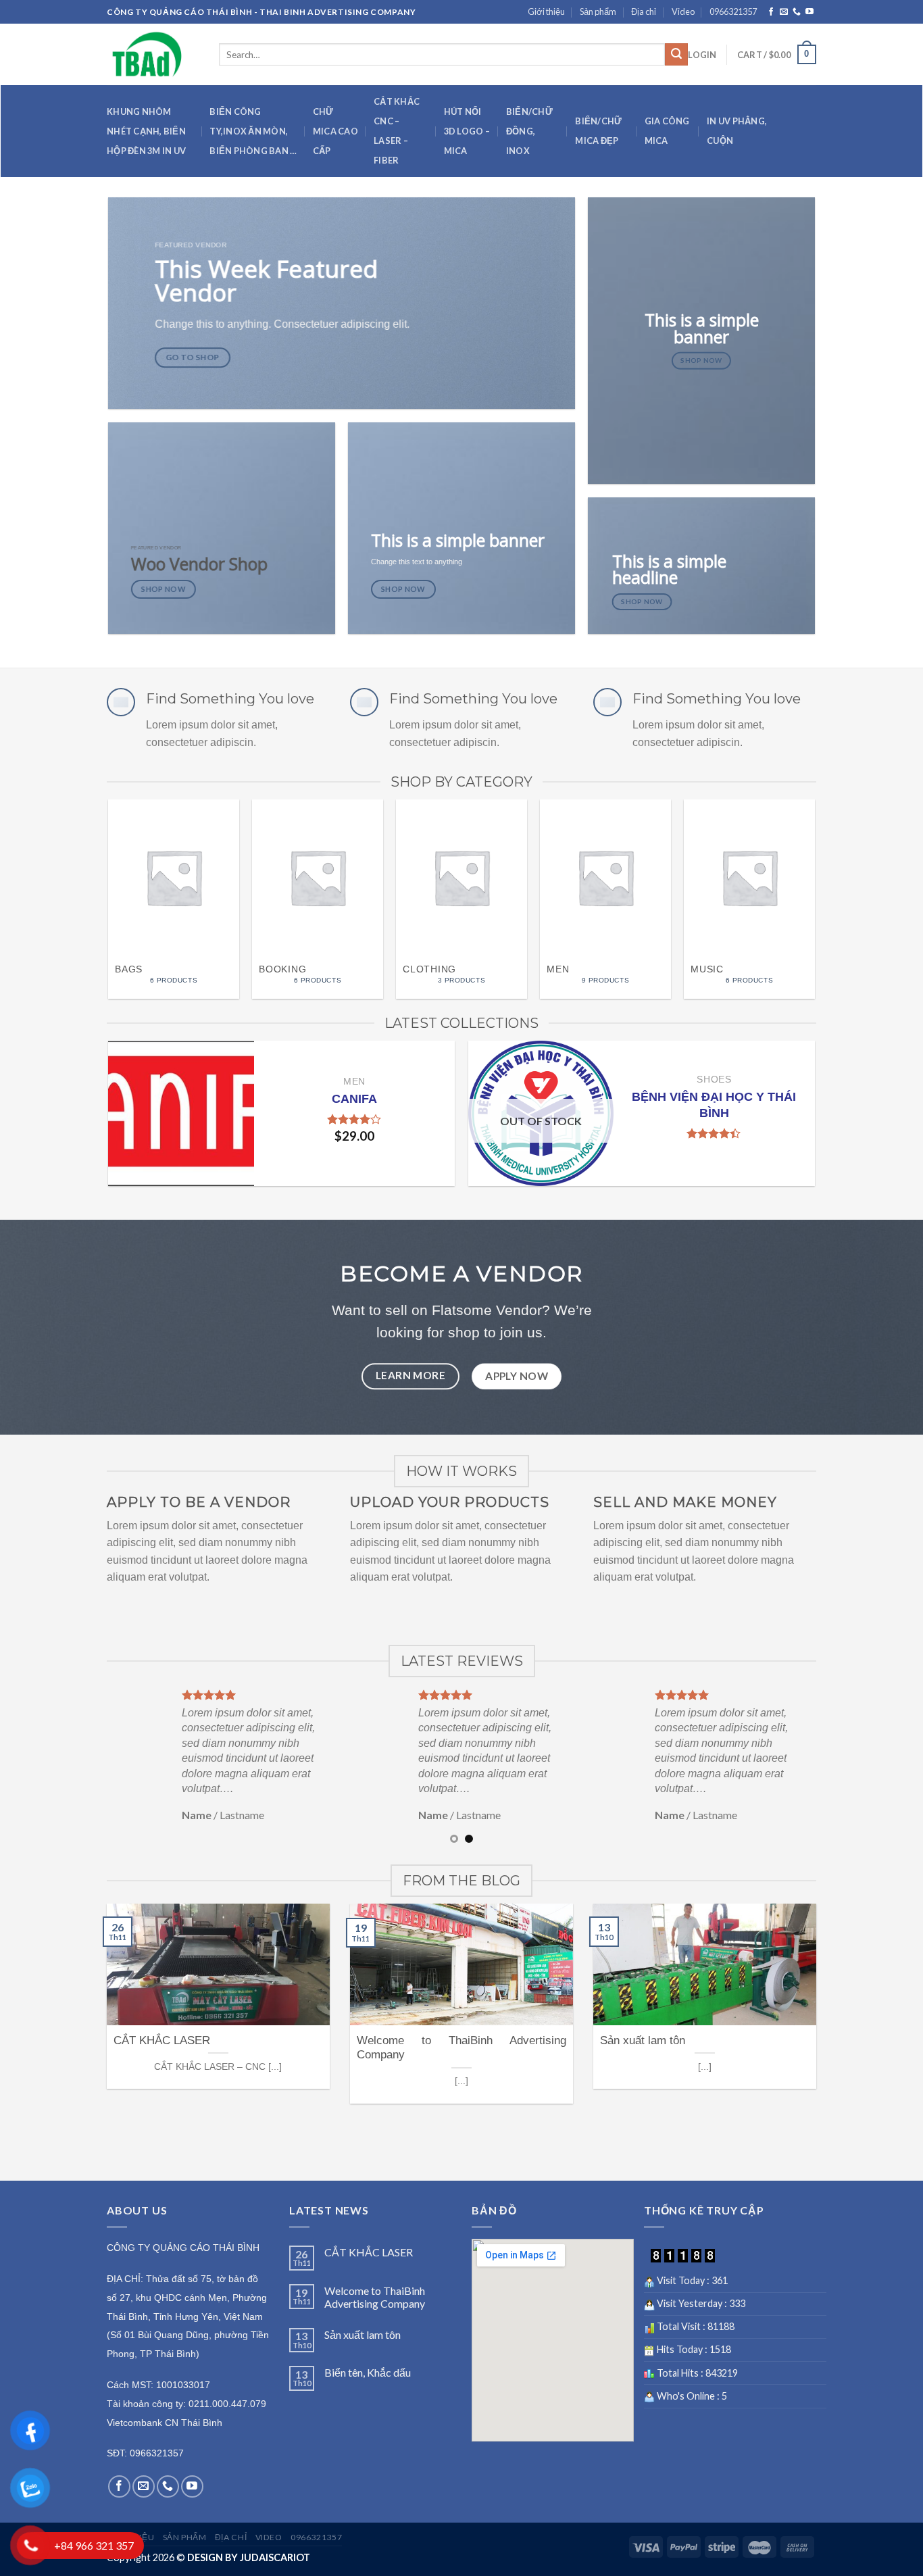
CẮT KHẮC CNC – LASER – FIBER (397, 131)
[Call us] (797, 12)
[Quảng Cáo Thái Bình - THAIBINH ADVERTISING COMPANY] (163, 54)
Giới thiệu (546, 11)
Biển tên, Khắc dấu (368, 2372)
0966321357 (733, 11)
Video (683, 11)
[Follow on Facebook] (771, 12)
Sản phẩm (598, 11)
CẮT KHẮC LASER (369, 2252)
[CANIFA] (181, 1113)
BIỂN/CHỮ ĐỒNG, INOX (529, 131)
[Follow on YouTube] (809, 12)
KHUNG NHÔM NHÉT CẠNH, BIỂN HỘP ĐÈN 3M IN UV (146, 131)
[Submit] (676, 55)
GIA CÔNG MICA (667, 131)
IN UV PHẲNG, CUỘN (737, 131)
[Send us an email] (784, 12)
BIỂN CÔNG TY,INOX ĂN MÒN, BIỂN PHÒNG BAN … (253, 131)
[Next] (828, 869)
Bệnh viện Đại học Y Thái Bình (714, 1105)
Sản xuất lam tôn (363, 2334)
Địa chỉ (644, 11)
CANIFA (354, 1098)
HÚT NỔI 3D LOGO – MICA (467, 131)
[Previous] (95, 869)
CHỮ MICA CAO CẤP (335, 131)
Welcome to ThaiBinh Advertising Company (375, 2297)
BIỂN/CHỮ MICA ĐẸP (598, 131)
